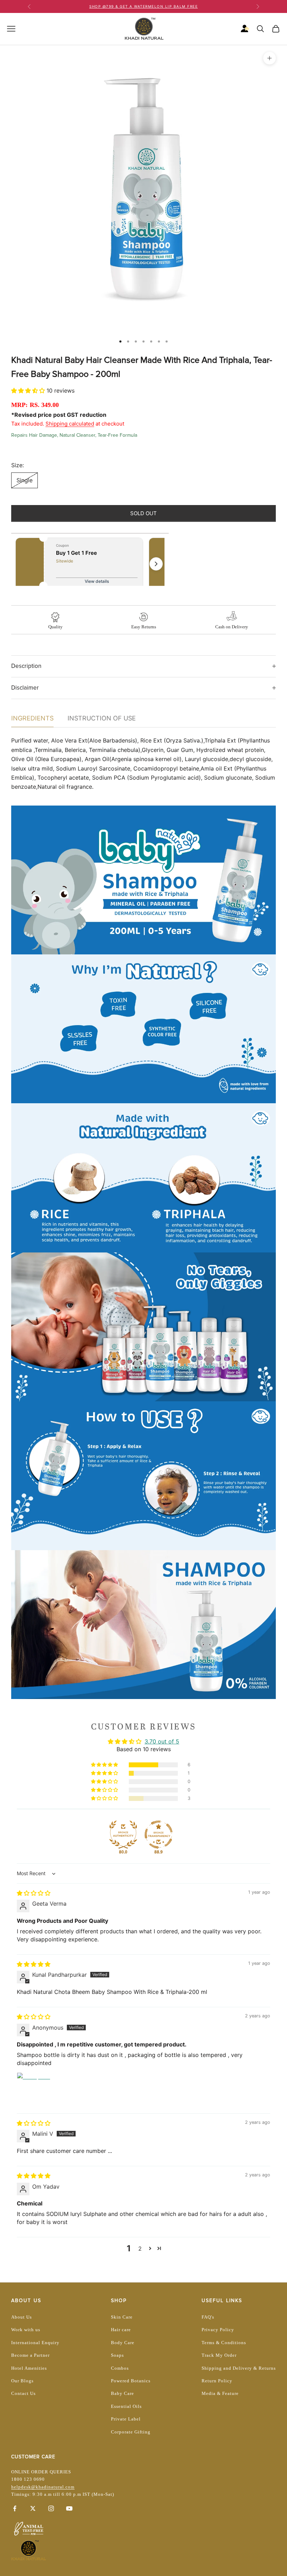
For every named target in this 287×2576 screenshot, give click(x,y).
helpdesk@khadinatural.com (43, 2487)
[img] (34, 1893)
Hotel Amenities (29, 2368)
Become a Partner (30, 2355)
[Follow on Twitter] (33, 2508)
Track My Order (219, 2355)
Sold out (143, 513)
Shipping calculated (70, 424)
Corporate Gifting (131, 2432)
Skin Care (122, 2317)
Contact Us (23, 2393)
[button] (29, 391)
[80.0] (123, 1835)
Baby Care (122, 2393)
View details (97, 581)
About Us (22, 2317)
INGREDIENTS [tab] (32, 718)
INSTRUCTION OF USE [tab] (102, 718)
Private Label (126, 2419)
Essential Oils (126, 2406)
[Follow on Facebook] (15, 2508)
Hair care (121, 2330)
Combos (120, 2368)
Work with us (26, 2330)
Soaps (117, 2355)
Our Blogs (22, 2381)
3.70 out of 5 (162, 1741)
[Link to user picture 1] (34, 2089)
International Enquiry (35, 2343)
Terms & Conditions (224, 2343)
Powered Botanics (131, 2381)
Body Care (123, 2343)
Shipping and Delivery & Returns (239, 2368)
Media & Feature (220, 2393)
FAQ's (208, 2317)
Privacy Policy (218, 2330)
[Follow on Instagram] (51, 2508)
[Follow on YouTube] (69, 2508)
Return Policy (217, 2381)
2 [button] (140, 2249)
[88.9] (159, 1835)
